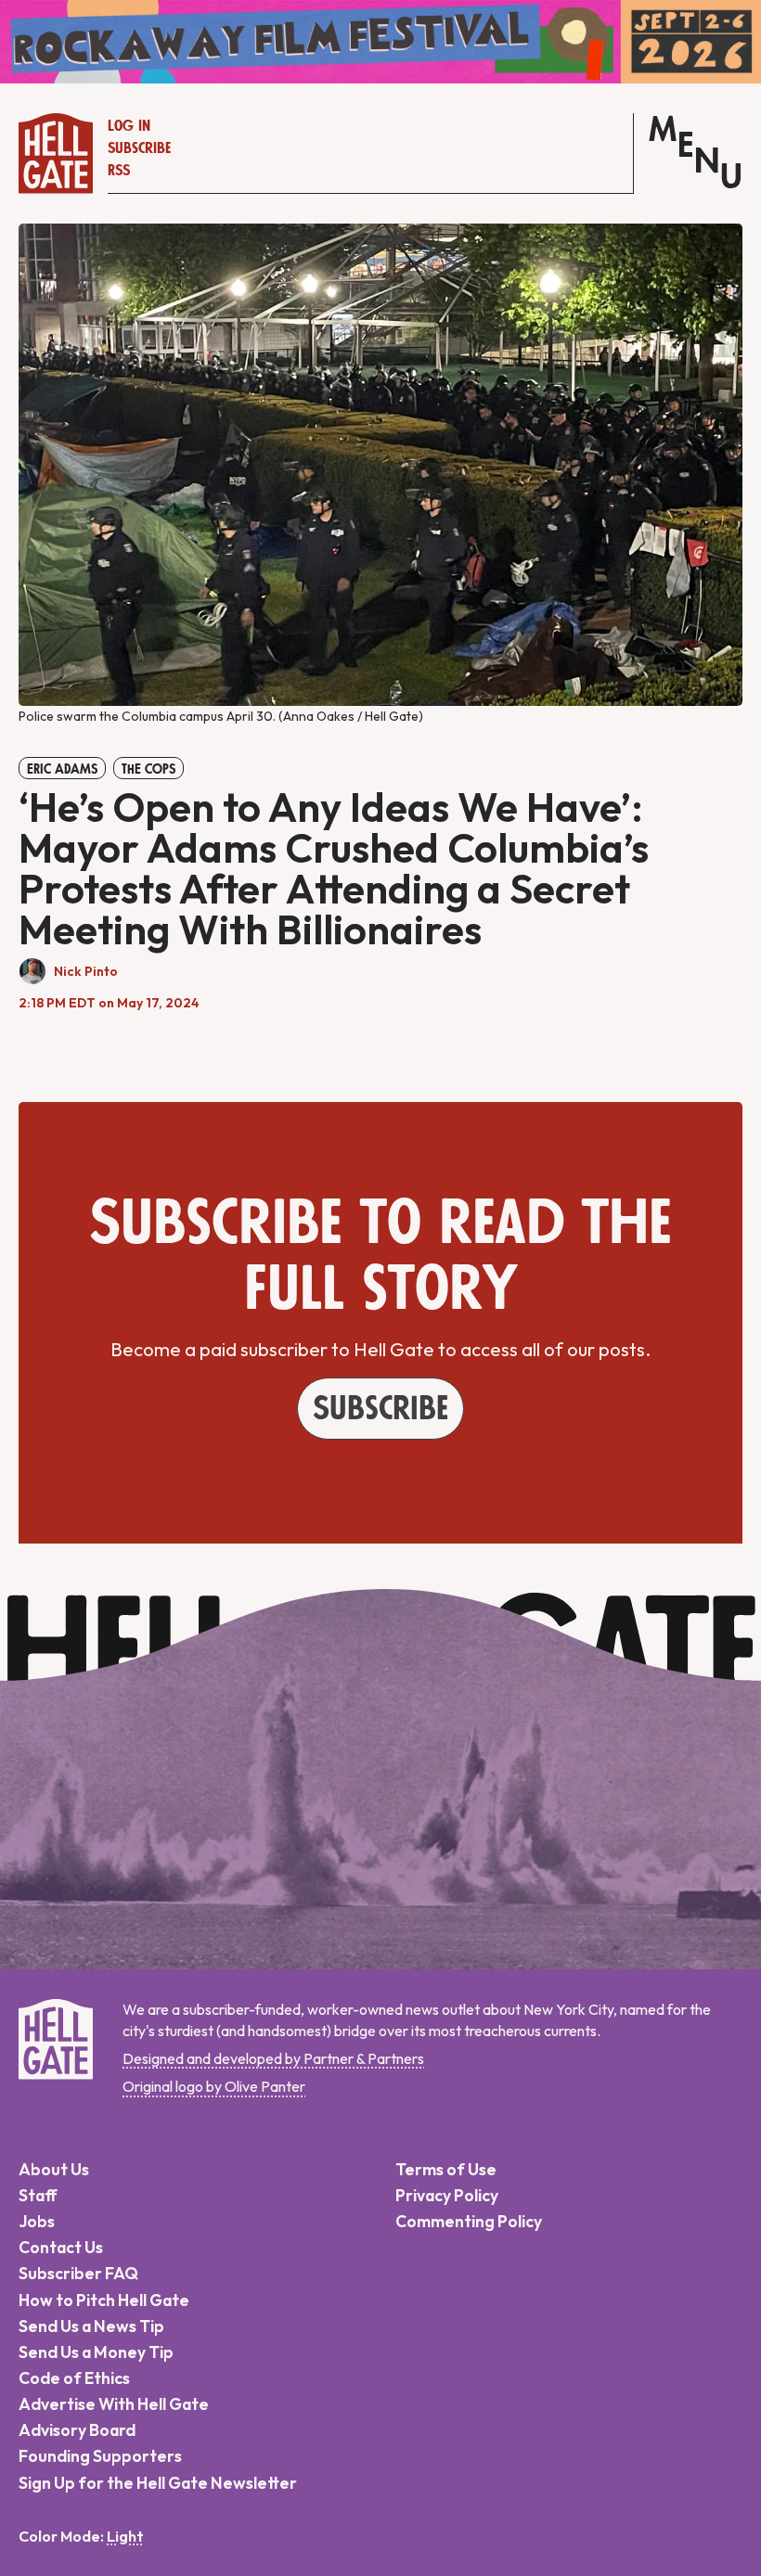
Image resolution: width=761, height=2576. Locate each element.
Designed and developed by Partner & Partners (273, 2058)
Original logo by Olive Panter (214, 2086)
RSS (119, 171)
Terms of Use (446, 2169)
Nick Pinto (86, 971)
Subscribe (139, 148)
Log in (129, 126)
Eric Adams (62, 769)
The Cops (148, 769)
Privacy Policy (447, 2195)
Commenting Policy (469, 2221)
